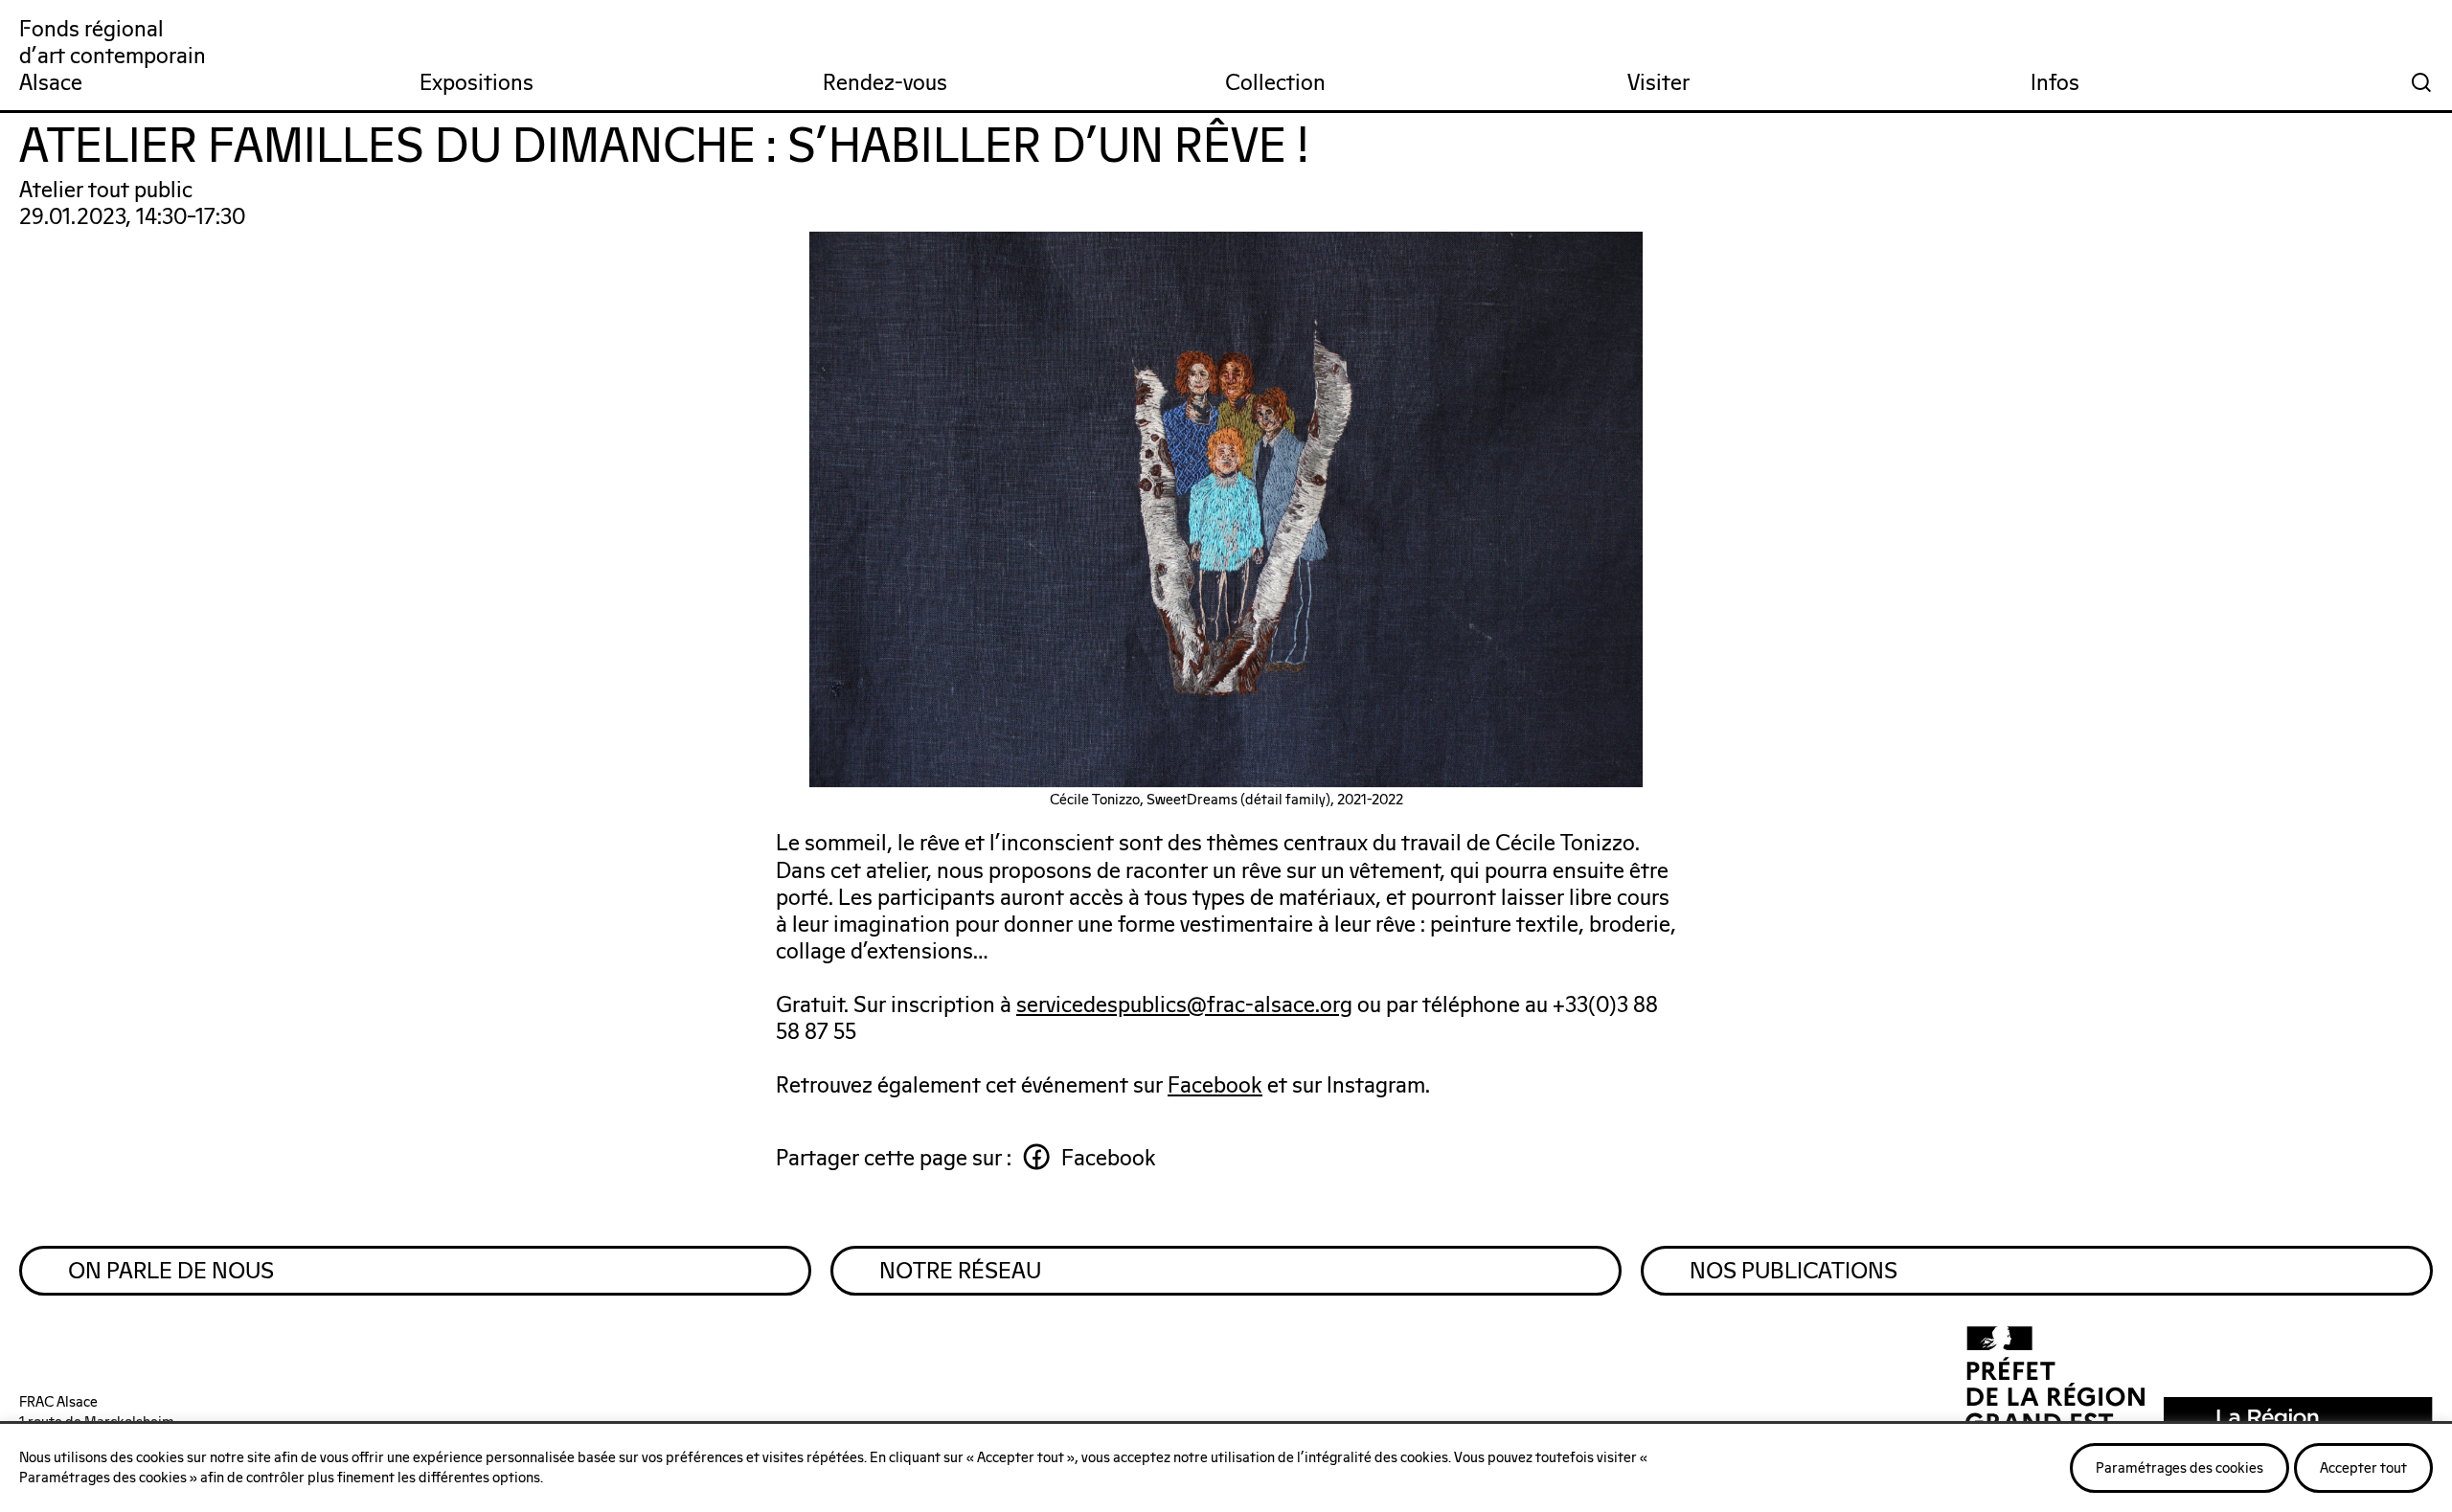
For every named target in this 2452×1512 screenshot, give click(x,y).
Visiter (1658, 84)
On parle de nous (171, 1272)
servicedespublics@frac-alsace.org (1184, 1006)
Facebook (1215, 1086)
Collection (1275, 84)
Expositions (477, 84)
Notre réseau (960, 1272)
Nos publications (1794, 1272)
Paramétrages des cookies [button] (2180, 1468)
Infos (2055, 84)
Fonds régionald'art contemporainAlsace (113, 57)
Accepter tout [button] (2363, 1468)
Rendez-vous (885, 84)
